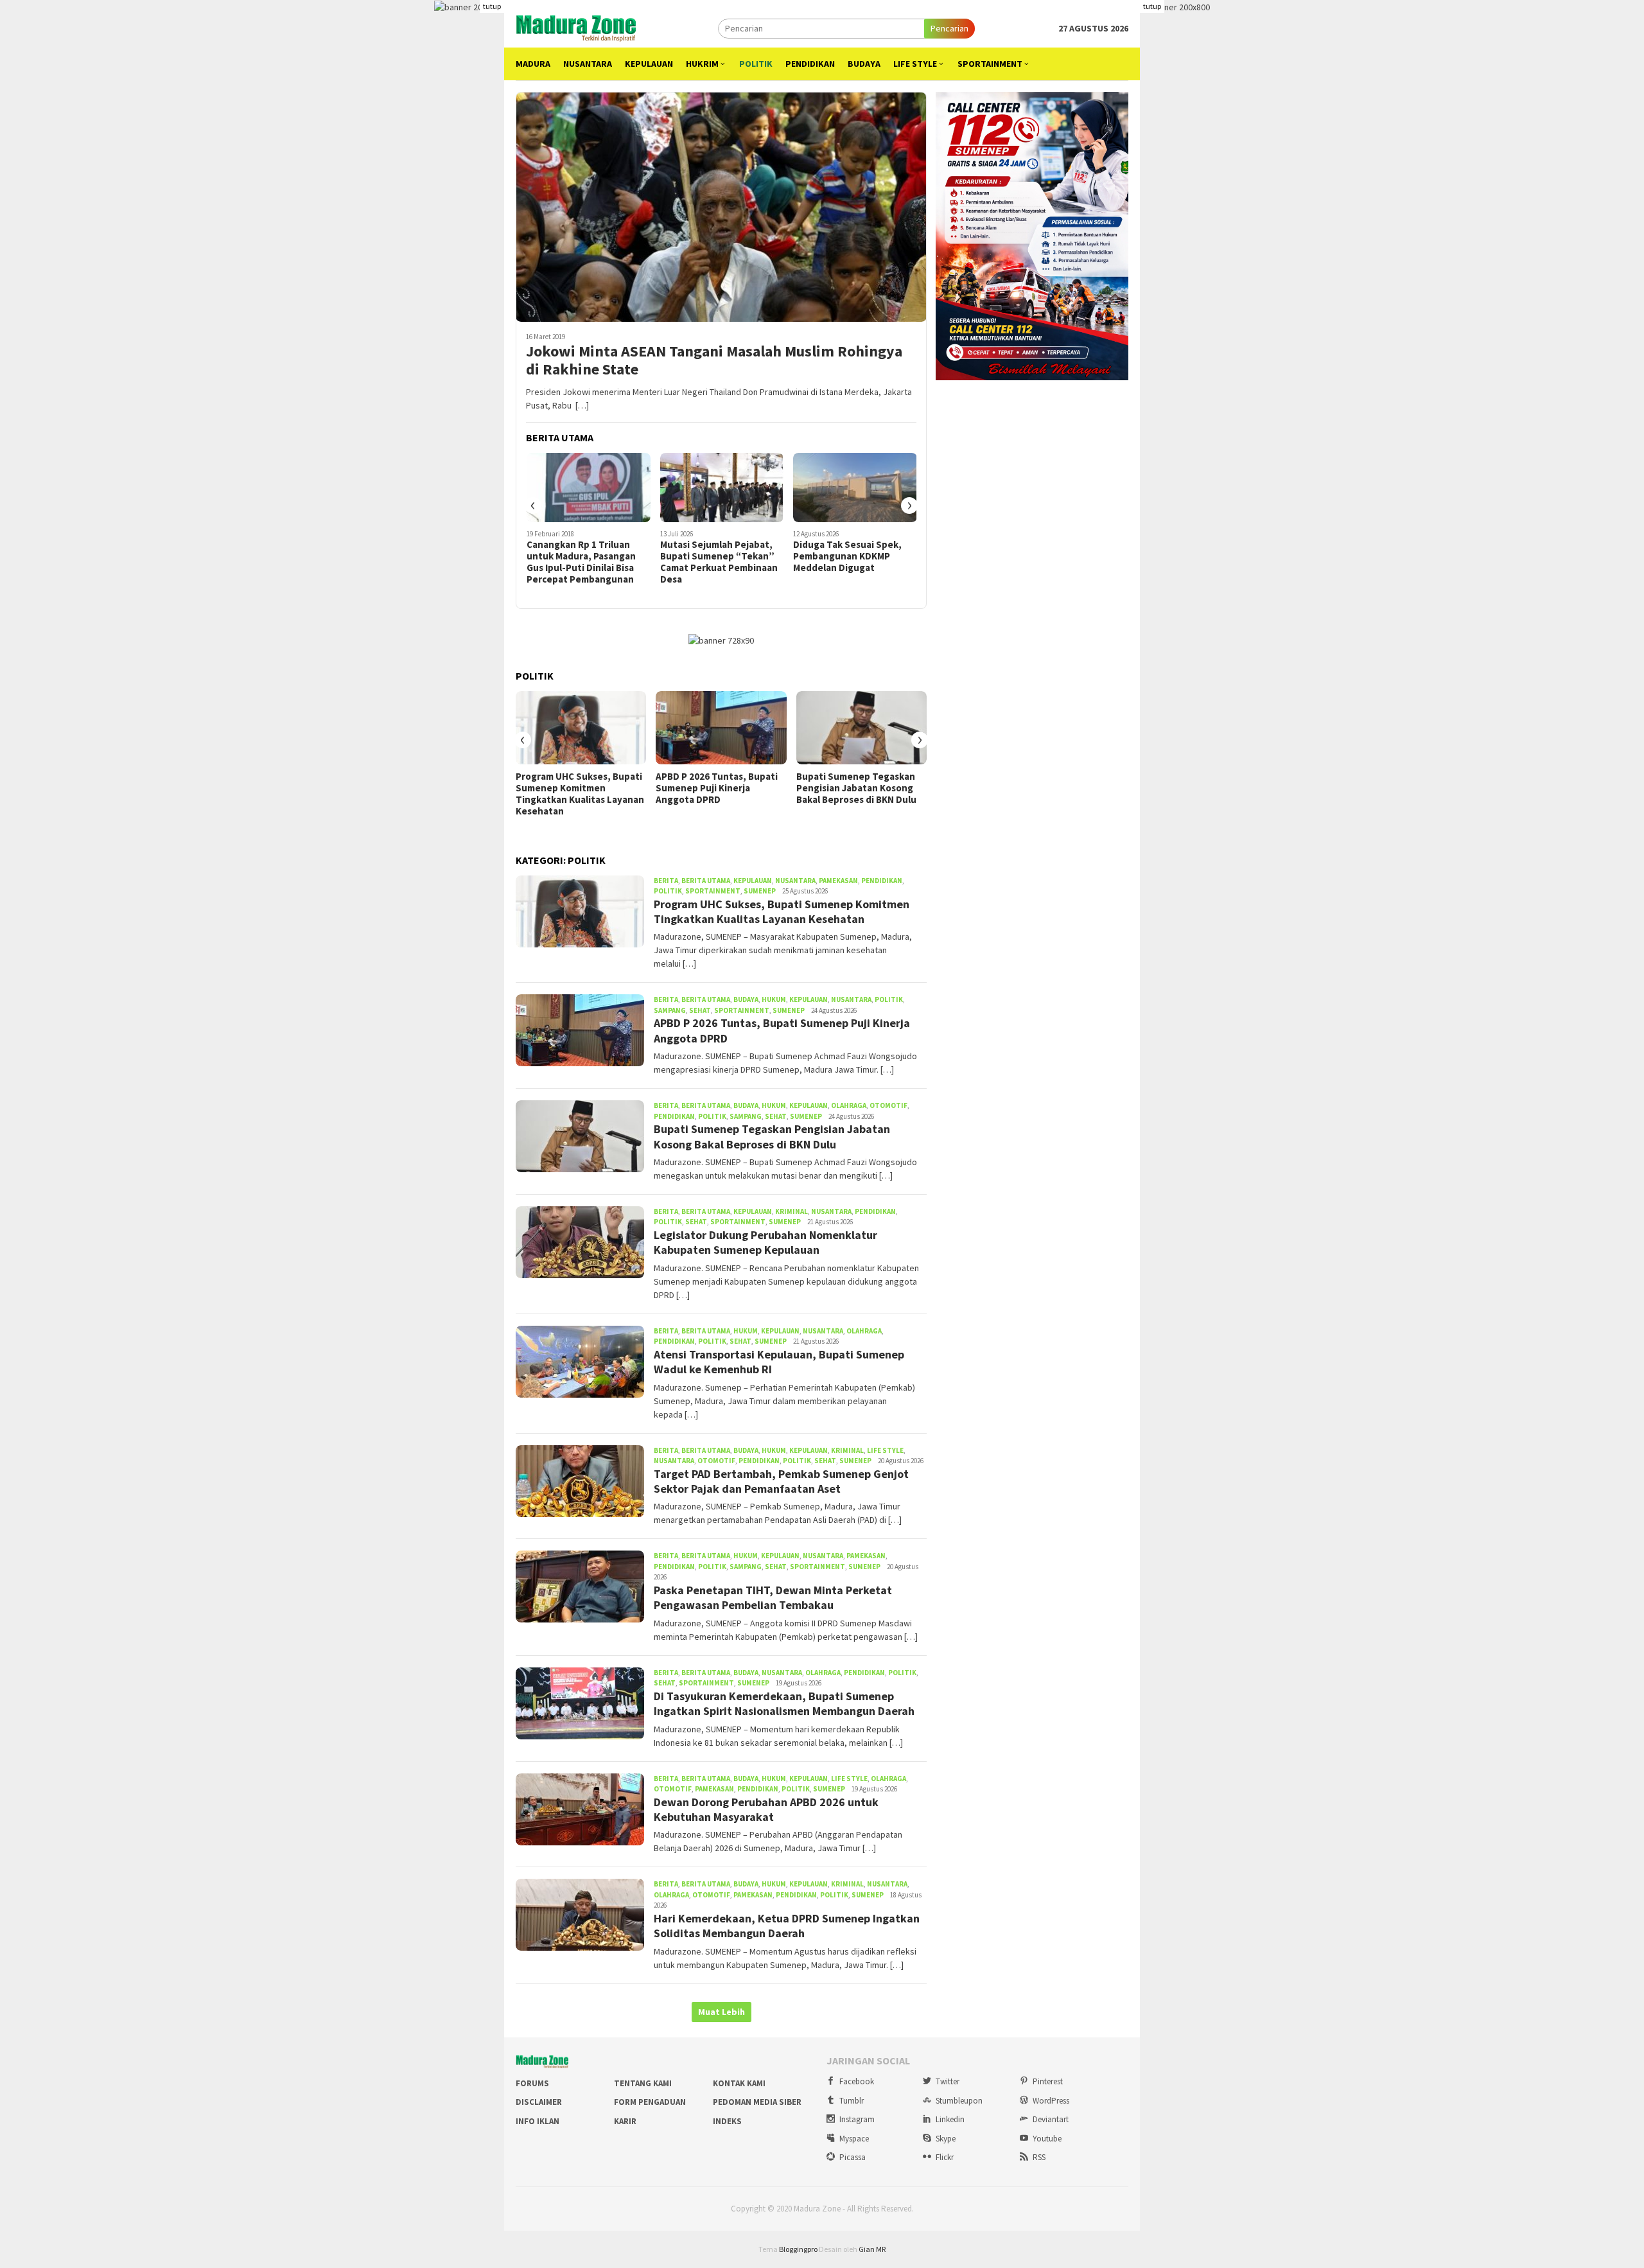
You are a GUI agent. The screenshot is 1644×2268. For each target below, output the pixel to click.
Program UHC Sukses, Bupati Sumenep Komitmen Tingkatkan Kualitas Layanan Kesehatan (580, 794)
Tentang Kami (643, 2083)
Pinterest (1048, 2081)
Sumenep (760, 891)
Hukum (774, 999)
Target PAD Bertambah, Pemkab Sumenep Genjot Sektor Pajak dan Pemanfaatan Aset (781, 1481)
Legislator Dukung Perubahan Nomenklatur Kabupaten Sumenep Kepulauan (765, 1242)
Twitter (948, 2081)
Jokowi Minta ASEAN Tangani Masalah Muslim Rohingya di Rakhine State (714, 361)
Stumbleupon (959, 2101)
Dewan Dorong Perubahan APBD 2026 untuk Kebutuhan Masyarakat (766, 1809)
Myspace (854, 2139)
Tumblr (852, 2101)
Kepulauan (753, 881)
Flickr (945, 2157)
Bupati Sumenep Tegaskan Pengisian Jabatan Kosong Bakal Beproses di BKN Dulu (856, 788)
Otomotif (888, 1105)
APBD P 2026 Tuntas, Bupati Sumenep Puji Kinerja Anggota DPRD (717, 788)
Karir (625, 2121)
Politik (668, 891)
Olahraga (849, 1105)
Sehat (700, 1010)
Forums (532, 2083)
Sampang (670, 1010)
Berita (666, 881)
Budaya (746, 999)
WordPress (1051, 2101)
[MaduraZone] (576, 27)
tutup (492, 6)
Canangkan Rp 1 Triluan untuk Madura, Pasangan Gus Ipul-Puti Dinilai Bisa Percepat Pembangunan (581, 562)
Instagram (857, 2119)
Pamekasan (838, 881)
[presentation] (533, 505)
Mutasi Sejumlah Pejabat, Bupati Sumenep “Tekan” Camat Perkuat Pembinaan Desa (719, 562)
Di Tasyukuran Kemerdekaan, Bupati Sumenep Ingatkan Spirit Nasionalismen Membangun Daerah (784, 1703)
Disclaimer (539, 2102)
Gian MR (872, 2249)
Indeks (727, 2121)
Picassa (853, 2157)
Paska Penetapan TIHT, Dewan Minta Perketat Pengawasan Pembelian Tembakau (773, 1597)
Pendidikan (882, 881)
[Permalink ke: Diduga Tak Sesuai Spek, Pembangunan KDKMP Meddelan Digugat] (855, 488)
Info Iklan (538, 2121)
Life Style (885, 1450)
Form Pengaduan (650, 2102)
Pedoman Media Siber (757, 2102)
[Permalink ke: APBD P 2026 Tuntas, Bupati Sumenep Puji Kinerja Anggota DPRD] (721, 728)
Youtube (1047, 2139)
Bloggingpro (798, 2249)
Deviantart (1051, 2119)
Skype (946, 2139)
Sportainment (713, 891)
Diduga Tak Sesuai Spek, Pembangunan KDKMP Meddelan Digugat (847, 556)
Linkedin (950, 2119)
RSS (1039, 2157)
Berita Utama (706, 881)
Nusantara (795, 881)
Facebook (857, 2081)
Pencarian (949, 28)
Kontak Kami (739, 2083)
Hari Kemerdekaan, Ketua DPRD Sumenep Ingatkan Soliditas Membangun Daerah (787, 1926)
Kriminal (791, 1211)
